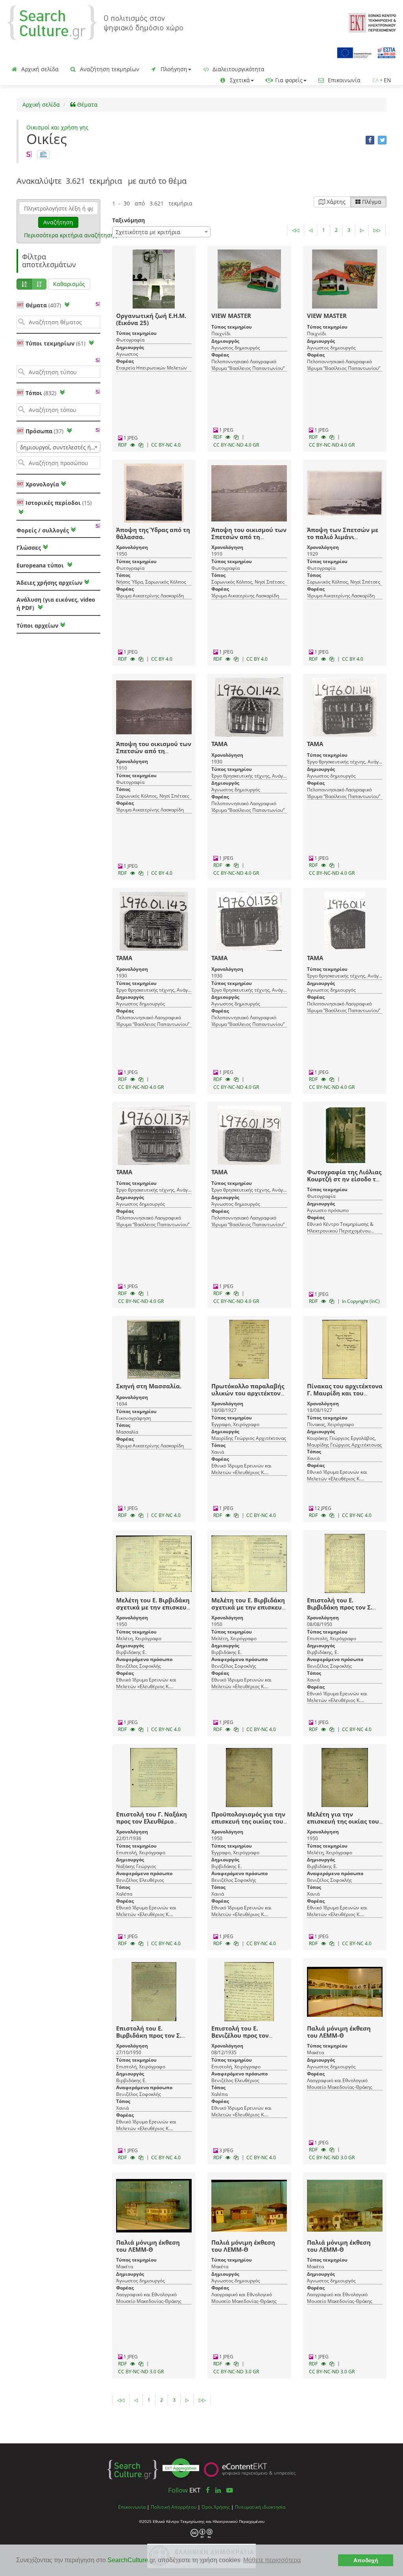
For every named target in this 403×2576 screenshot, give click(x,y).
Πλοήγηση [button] (173, 69)
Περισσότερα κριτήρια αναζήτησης (70, 235)
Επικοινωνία (343, 80)
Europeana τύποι (41, 565)
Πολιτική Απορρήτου (174, 2507)
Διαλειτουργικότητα (238, 69)
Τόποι (41, 393)
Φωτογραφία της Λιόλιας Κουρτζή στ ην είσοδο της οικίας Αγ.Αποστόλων (345, 1179)
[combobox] (58, 447)
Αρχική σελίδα (39, 69)
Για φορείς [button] (288, 80)
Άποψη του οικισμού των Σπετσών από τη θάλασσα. (249, 537)
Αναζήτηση (58, 222)
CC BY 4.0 (162, 659)
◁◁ (296, 230)
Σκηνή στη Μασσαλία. (149, 1386)
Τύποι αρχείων (37, 626)
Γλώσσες (29, 548)
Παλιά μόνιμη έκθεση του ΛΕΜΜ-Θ (339, 2032)
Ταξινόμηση (128, 220)
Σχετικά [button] (239, 80)
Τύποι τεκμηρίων (55, 343)
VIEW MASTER (231, 316)
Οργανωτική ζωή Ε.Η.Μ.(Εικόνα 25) (151, 319)
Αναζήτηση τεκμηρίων (109, 69)
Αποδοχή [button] (366, 2560)
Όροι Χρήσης (216, 2507)
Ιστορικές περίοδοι (58, 503)
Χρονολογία (42, 484)
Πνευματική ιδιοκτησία (260, 2507)
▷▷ (377, 230)
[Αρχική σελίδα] (95, 22)
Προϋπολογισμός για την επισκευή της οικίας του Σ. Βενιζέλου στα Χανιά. (248, 1821)
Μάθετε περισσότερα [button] (272, 2560)
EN (387, 80)
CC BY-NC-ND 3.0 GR (332, 2157)
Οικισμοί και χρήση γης (57, 127)
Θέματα (87, 104)
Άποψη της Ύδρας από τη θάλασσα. (153, 533)
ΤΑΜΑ (219, 744)
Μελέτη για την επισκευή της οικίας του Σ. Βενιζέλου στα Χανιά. (343, 1821)
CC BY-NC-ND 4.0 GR (236, 445)
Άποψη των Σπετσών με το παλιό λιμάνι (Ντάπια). (343, 537)
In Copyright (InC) (361, 1301)
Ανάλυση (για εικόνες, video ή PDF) (56, 604)
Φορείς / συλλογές (43, 530)
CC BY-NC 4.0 (166, 445)
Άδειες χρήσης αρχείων (49, 583)
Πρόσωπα (44, 431)
